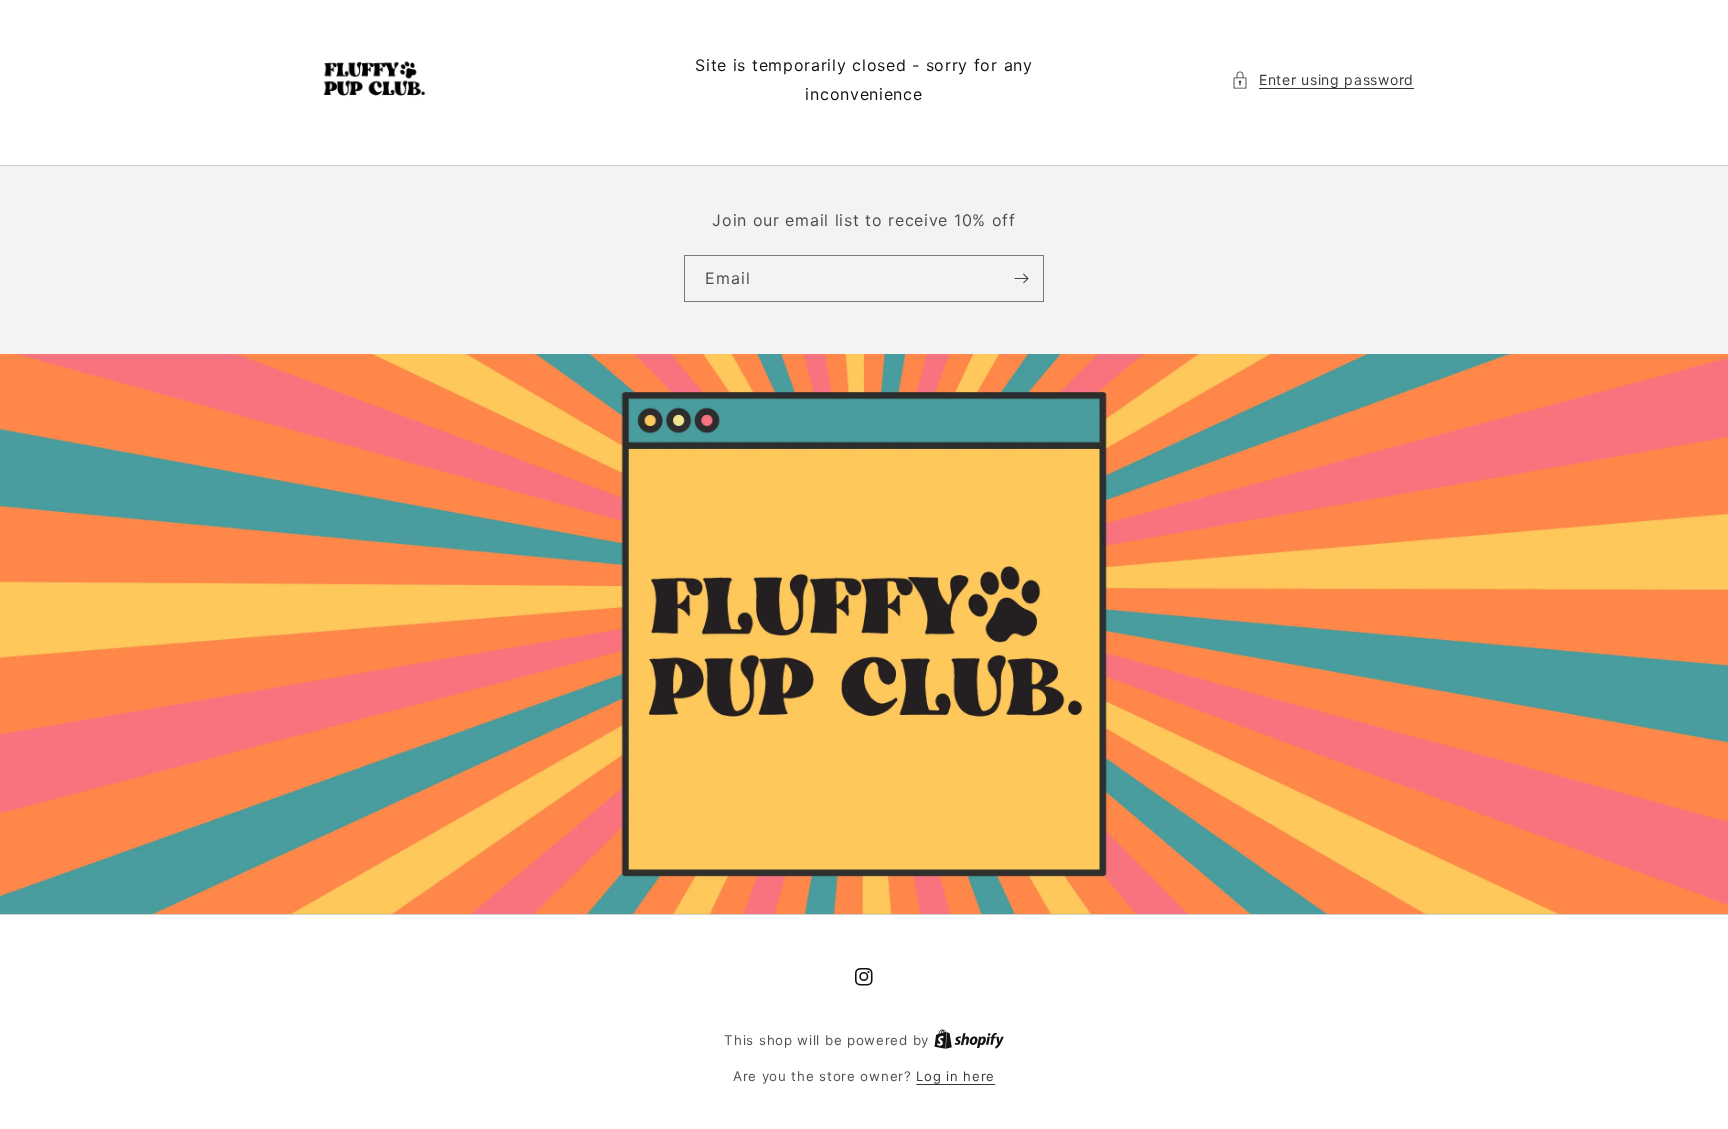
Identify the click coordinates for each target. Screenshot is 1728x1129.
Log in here (955, 1076)
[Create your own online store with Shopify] (969, 1040)
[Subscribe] (1021, 278)
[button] (1322, 79)
